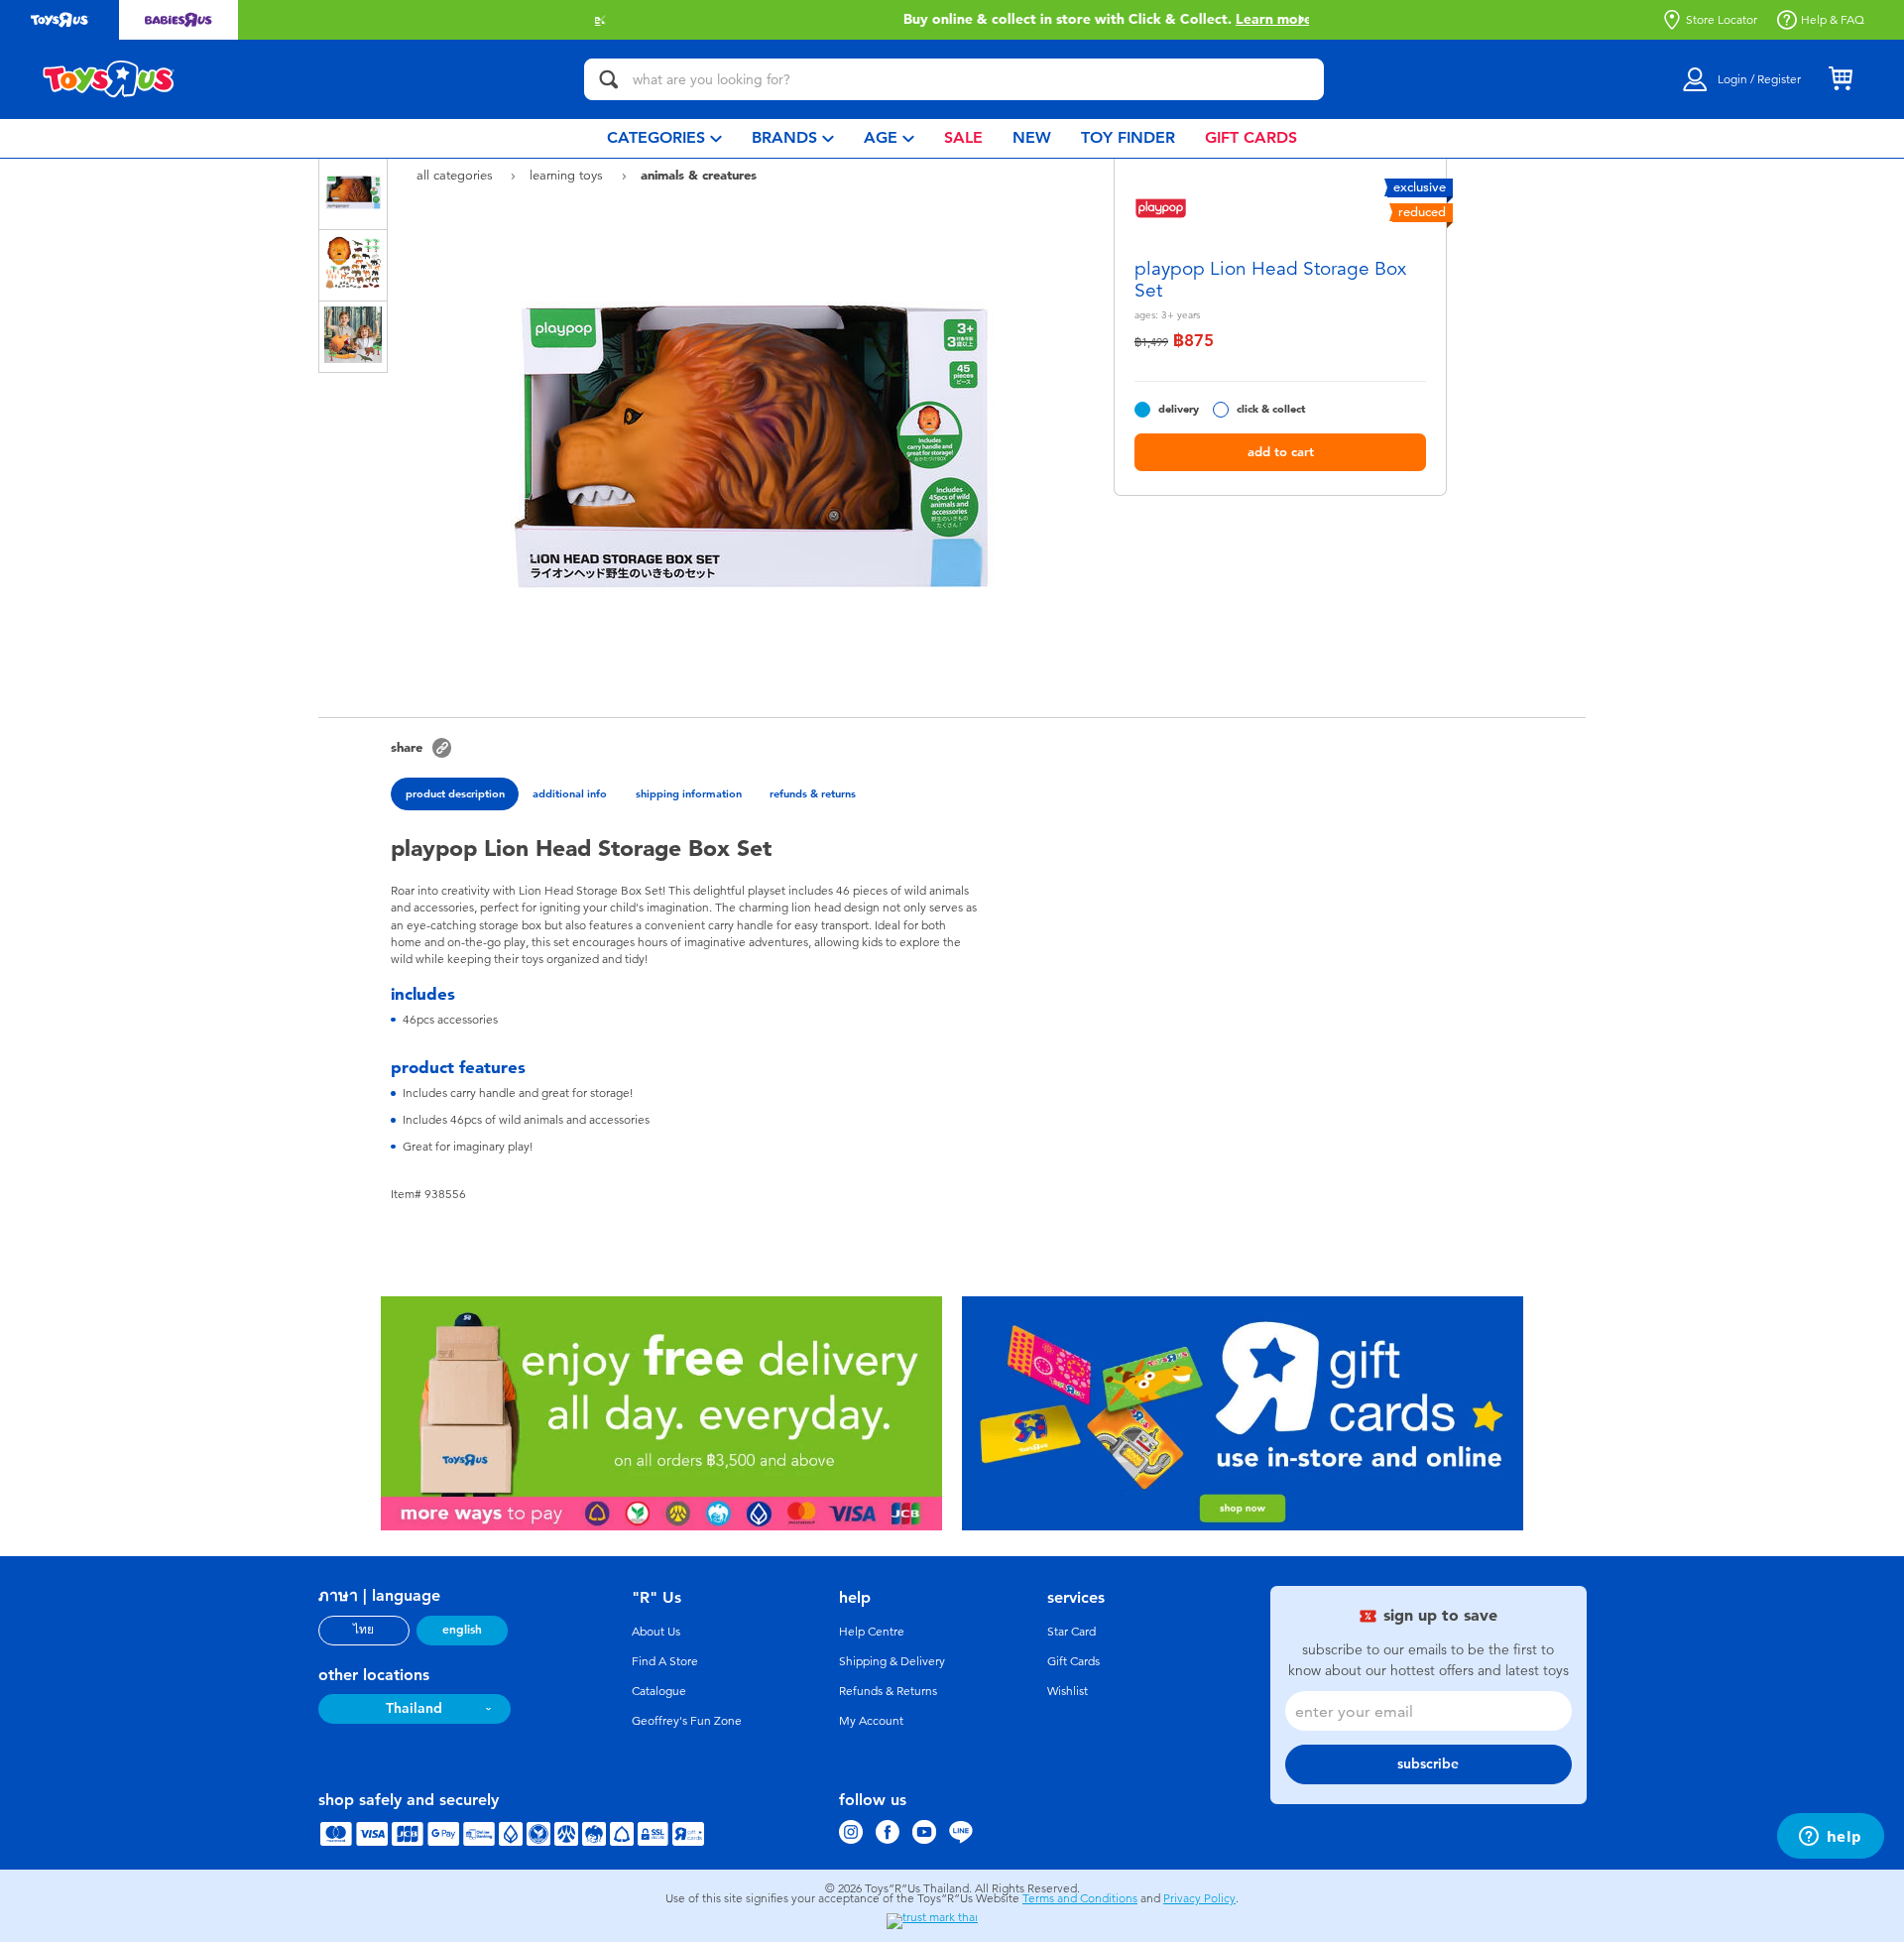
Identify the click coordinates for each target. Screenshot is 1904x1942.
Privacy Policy (1199, 1898)
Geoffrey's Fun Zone (687, 1721)
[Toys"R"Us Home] (109, 79)
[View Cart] (1841, 79)
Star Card (1071, 1632)
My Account (871, 1721)
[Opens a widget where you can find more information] (1830, 1838)
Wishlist (1068, 1691)
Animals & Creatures (699, 175)
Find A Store (665, 1661)
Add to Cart (1281, 452)
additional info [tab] (570, 793)
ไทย (363, 1630)
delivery (1179, 409)
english (462, 1630)
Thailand (414, 1708)
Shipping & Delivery (892, 1661)
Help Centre (872, 1632)
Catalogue (659, 1691)
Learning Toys (568, 175)
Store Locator (1722, 20)
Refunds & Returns (888, 1691)
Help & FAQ (1833, 20)
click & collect (1271, 409)
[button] (1301, 20)
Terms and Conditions (1080, 1898)
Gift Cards (1073, 1661)
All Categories (457, 175)
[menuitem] (664, 138)
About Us (656, 1632)
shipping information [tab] (689, 793)
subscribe (1428, 1764)
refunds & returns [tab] (813, 793)
